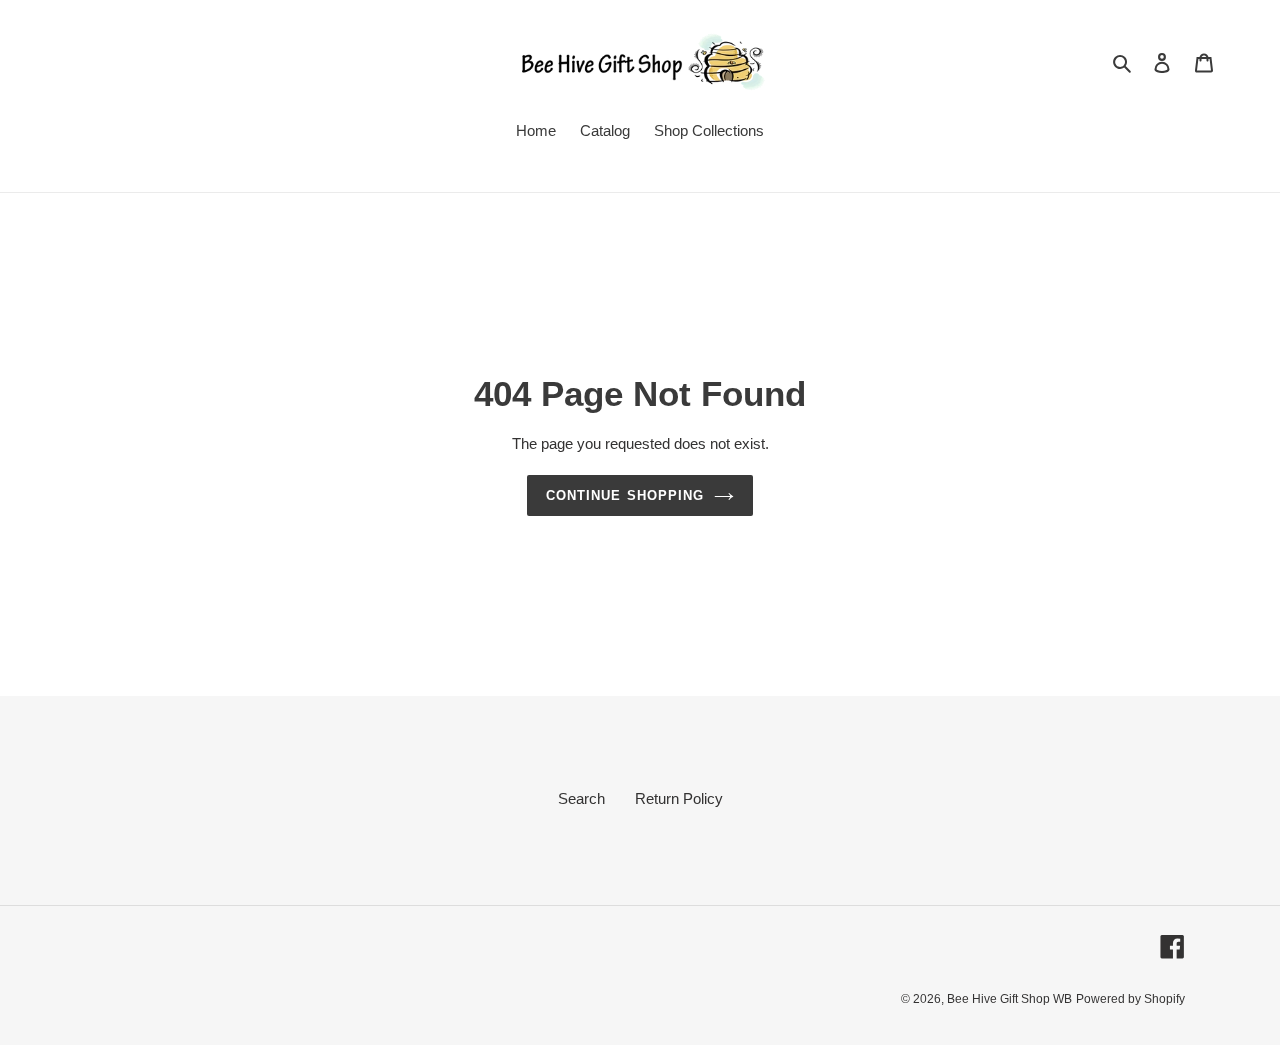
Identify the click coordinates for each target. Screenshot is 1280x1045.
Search (581, 798)
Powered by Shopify (1130, 999)
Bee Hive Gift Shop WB (1009, 999)
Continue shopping (625, 495)
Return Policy (679, 798)
